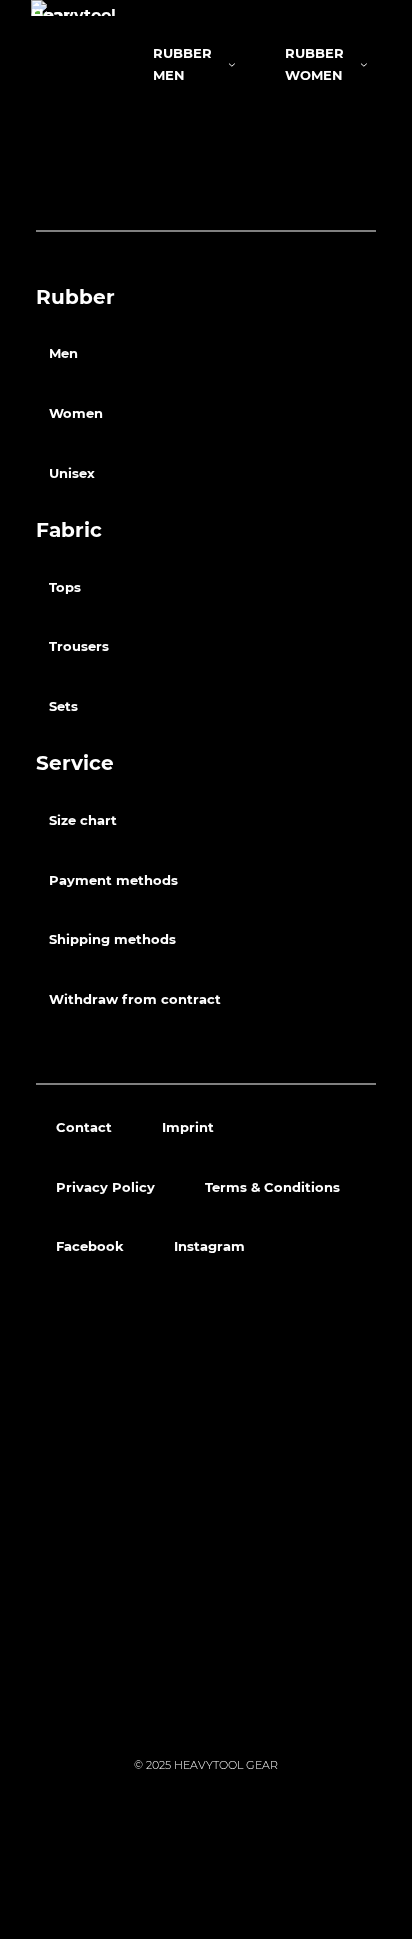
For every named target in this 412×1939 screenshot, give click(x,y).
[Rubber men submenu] (232, 64)
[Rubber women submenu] (364, 64)
